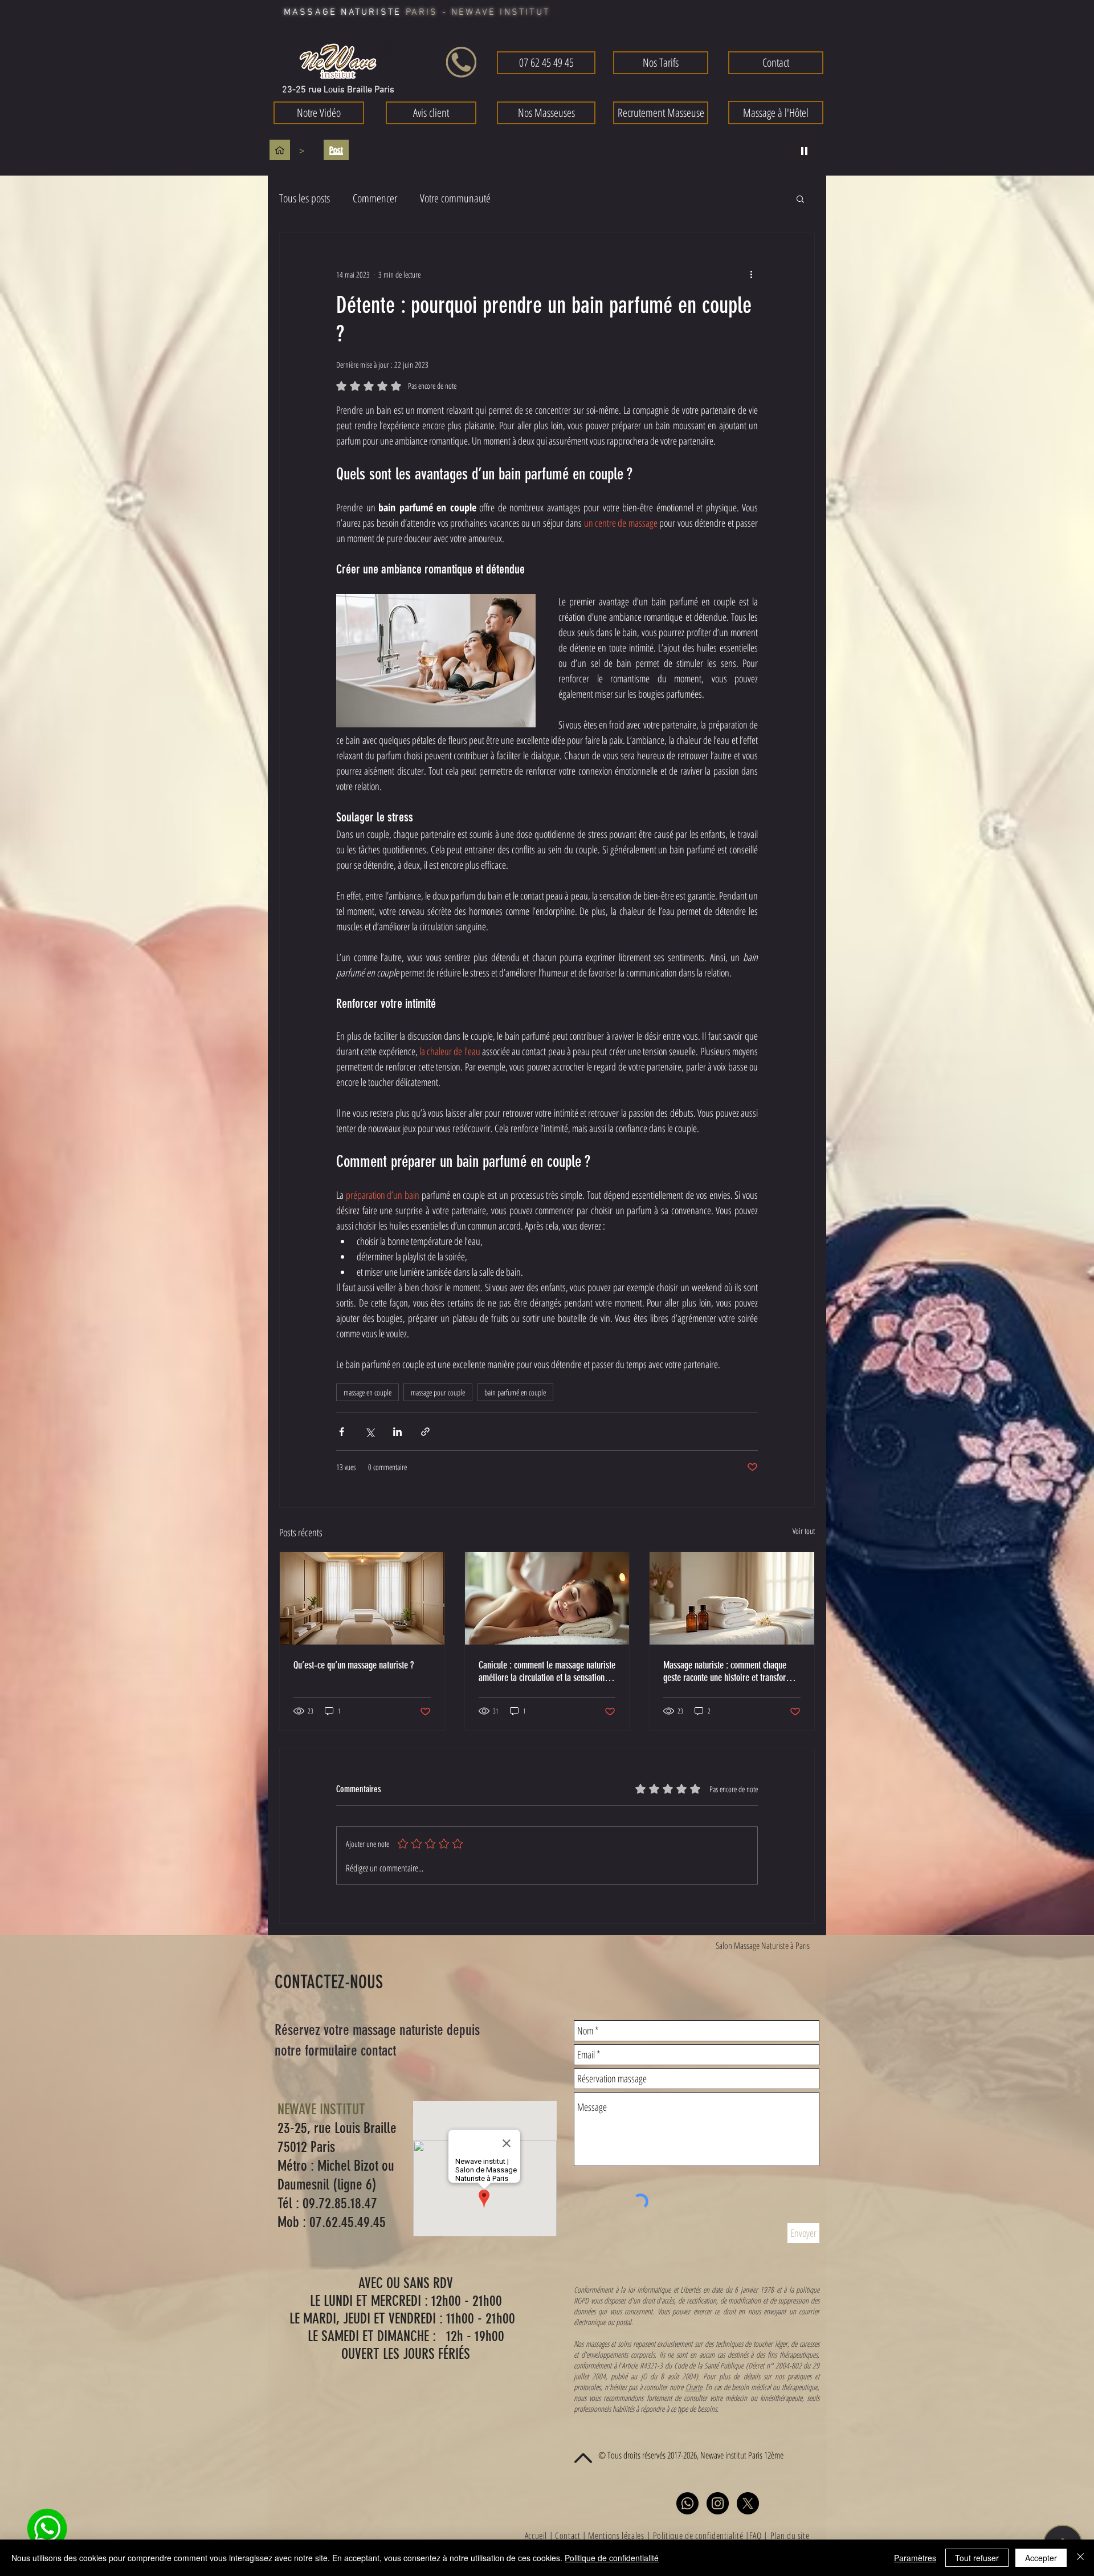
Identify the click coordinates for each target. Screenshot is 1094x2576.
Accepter (1041, 2558)
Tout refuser (977, 2558)
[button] (709, 1025)
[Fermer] (1080, 2558)
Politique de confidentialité (612, 2558)
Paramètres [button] (915, 2558)
